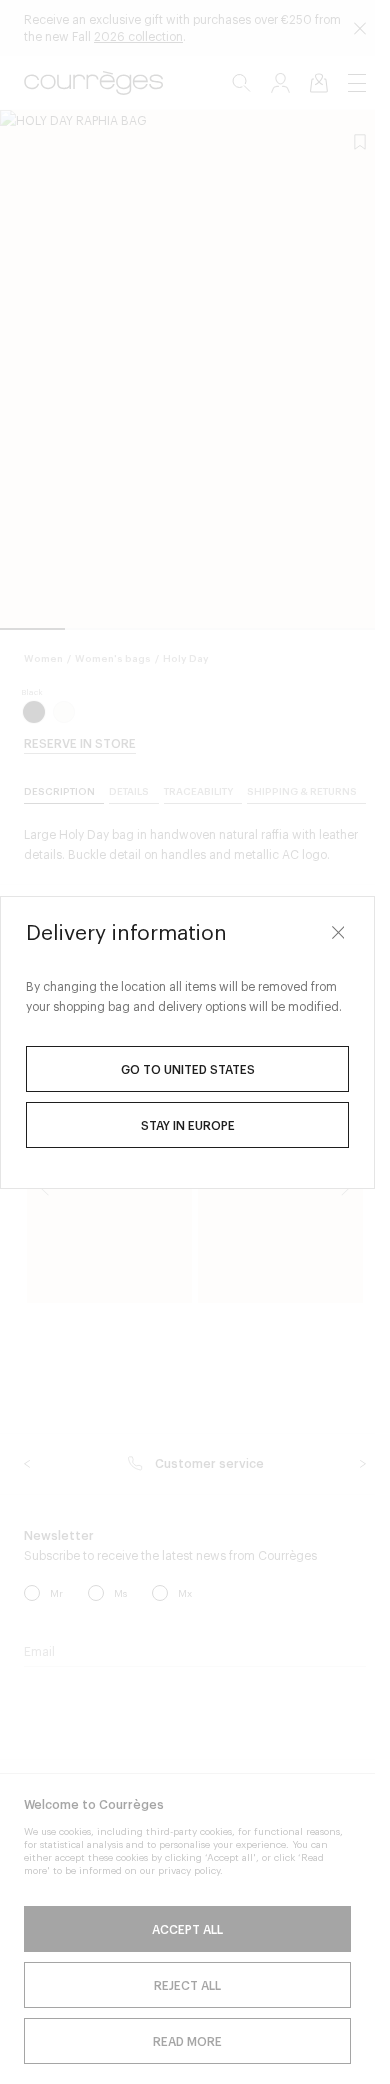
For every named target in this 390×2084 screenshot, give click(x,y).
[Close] (338, 933)
